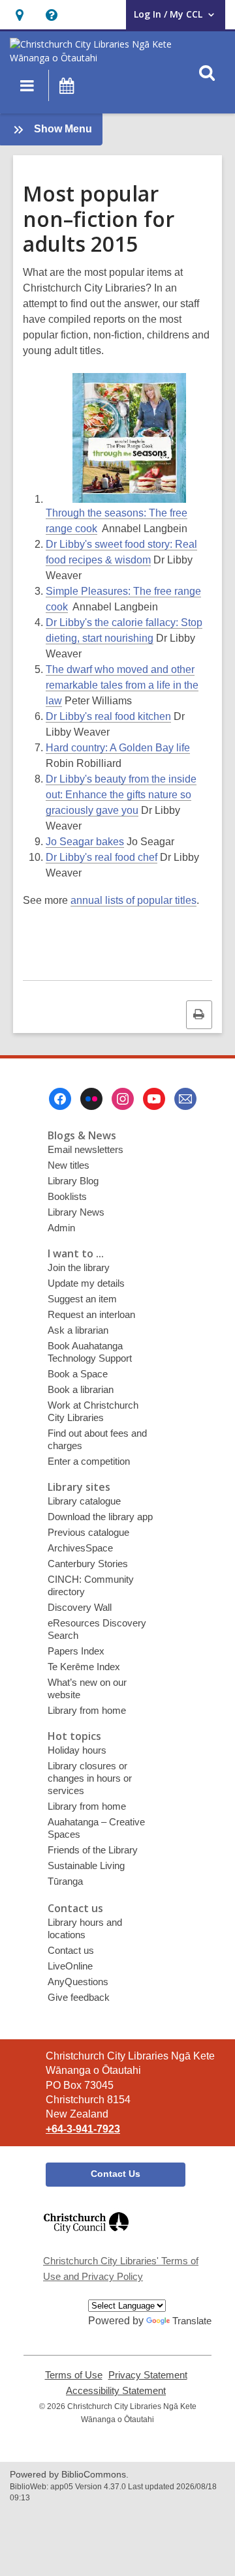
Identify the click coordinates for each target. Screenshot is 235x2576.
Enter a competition (89, 1461)
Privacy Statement (148, 2375)
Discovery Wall (80, 1607)
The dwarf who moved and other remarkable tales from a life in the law (122, 685)
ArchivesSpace (80, 1548)
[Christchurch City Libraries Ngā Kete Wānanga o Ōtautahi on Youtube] (154, 1099)
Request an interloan (91, 1314)
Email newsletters (86, 1149)
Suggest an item (82, 1299)
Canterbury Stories (88, 1564)
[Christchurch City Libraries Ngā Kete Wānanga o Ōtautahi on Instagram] (123, 1099)
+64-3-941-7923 (83, 2129)
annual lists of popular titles (133, 900)
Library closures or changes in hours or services (90, 1778)
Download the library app (100, 1517)
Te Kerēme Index (84, 1667)
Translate (192, 2321)
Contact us (71, 1950)
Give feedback (79, 1997)
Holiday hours (77, 1750)
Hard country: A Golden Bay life (118, 748)
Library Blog (73, 1181)
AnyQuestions (78, 1982)
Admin (61, 1228)
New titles (69, 1165)
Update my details (86, 1283)
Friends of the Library (93, 1850)
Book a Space (78, 1374)
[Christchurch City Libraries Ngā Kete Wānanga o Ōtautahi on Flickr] (91, 1099)
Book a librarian (81, 1389)
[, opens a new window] (86, 2239)
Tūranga (65, 1881)
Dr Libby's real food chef (102, 857)
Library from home (87, 1710)
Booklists (67, 1196)
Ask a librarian (78, 1330)
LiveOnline (70, 1966)
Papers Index (76, 1651)
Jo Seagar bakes (85, 842)
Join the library (79, 1267)
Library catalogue (84, 1501)
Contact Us (116, 2174)
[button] (19, 15)
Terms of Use (74, 2375)
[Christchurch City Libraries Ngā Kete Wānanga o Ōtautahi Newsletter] (185, 1099)
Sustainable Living (86, 1865)
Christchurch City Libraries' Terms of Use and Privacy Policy (121, 2269)
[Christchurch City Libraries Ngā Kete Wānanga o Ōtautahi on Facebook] (60, 1099)
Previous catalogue (88, 1532)
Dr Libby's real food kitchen (108, 716)
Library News (76, 1212)
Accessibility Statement (116, 2391)
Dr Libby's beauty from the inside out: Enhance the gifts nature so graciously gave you (121, 795)
